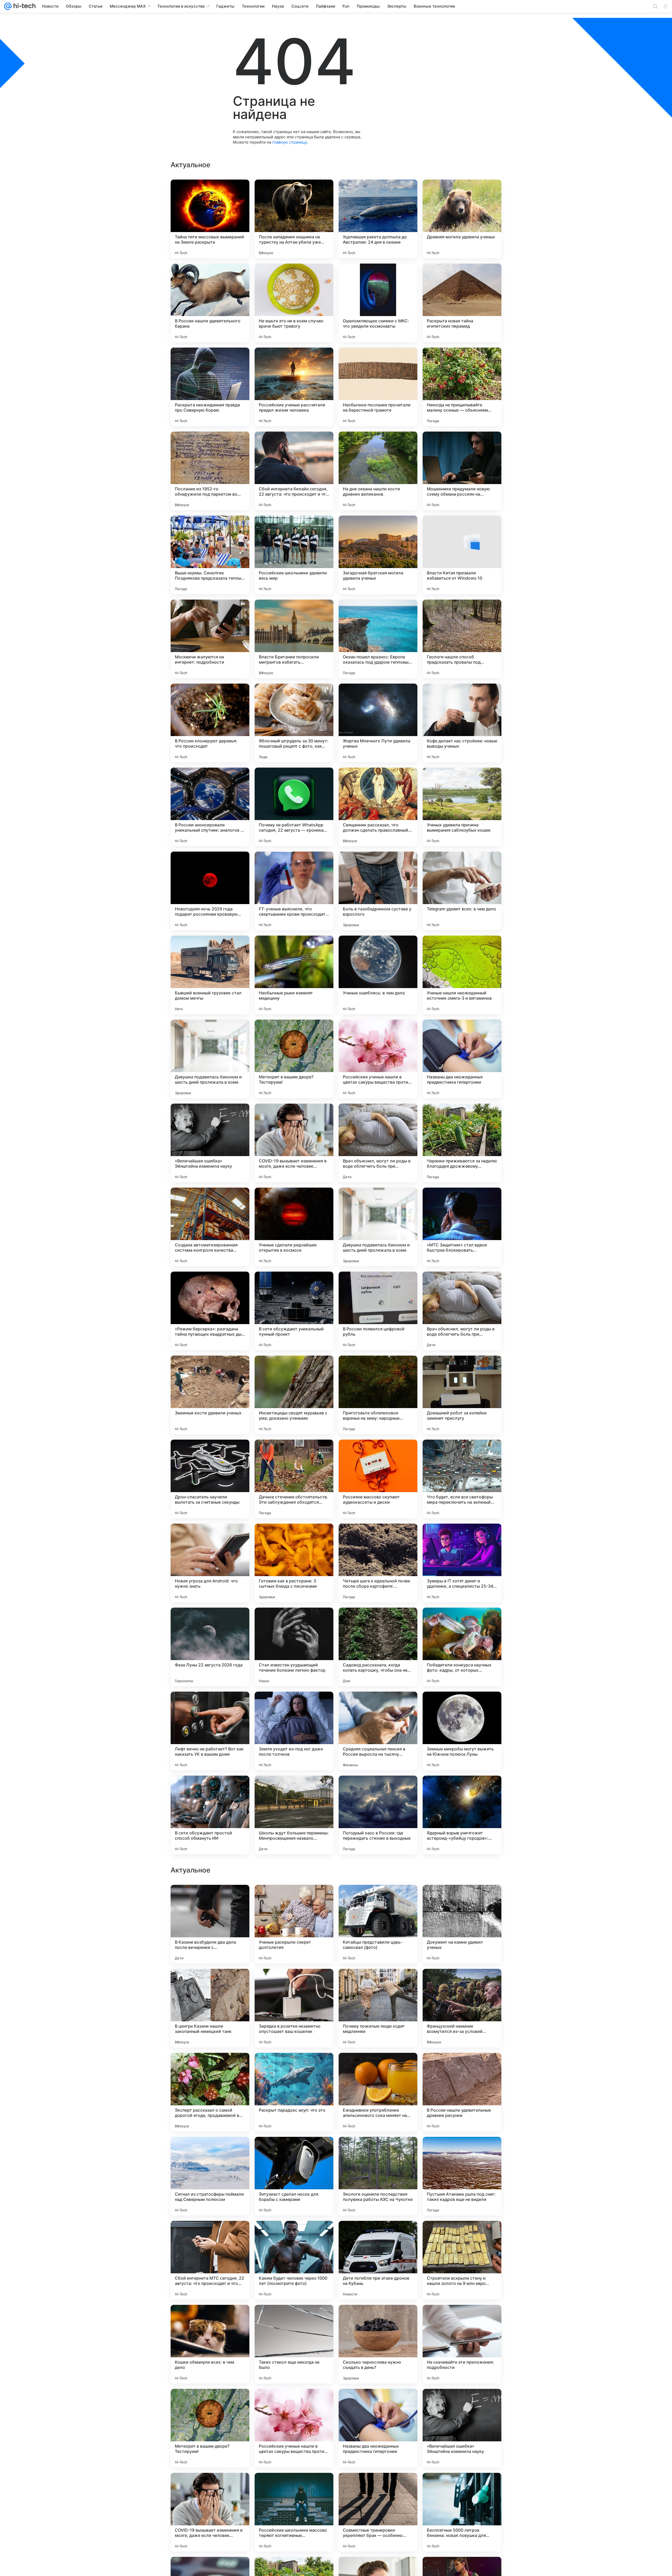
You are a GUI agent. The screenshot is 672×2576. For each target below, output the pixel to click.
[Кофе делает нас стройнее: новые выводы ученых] (462, 723)
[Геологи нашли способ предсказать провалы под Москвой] (462, 639)
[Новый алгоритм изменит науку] (462, 1899)
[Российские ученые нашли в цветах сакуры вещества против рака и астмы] (378, 1059)
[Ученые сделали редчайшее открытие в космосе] (294, 1227)
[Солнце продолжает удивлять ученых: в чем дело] (378, 2151)
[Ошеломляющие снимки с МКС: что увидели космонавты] (378, 303)
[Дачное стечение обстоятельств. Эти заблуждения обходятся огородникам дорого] (294, 1479)
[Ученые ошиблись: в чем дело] (378, 975)
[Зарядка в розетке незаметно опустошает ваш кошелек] (294, 2512)
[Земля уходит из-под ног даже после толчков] (294, 1731)
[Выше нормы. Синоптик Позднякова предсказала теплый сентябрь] (210, 555)
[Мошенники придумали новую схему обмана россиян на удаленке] (462, 471)
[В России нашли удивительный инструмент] (210, 1983)
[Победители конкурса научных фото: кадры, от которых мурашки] (462, 1647)
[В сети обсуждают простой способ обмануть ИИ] (210, 1815)
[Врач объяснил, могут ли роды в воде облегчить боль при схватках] (378, 1143)
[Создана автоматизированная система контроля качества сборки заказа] (210, 1227)
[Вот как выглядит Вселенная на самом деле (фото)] (462, 1983)
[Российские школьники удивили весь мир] (294, 555)
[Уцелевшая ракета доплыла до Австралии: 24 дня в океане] (378, 219)
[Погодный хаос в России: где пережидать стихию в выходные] (378, 1815)
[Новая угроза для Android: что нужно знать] (210, 1563)
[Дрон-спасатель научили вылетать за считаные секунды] (210, 1479)
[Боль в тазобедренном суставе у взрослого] (378, 891)
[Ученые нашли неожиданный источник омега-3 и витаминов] (462, 975)
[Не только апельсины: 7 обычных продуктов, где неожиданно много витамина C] (378, 2067)
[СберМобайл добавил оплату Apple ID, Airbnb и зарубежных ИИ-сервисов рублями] (210, 1899)
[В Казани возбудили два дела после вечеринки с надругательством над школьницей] (210, 2428)
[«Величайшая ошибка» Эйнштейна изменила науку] (210, 1143)
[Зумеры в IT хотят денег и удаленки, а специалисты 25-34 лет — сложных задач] (462, 1563)
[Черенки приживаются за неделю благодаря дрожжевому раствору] (462, 1143)
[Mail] (8, 6)
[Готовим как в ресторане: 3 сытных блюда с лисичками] (294, 1563)
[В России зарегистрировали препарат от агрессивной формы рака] (462, 2151)
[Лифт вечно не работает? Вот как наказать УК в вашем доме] (210, 1731)
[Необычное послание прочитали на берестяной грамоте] (378, 387)
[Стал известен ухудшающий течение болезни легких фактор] (294, 1647)
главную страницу (290, 142)
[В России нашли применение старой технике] (378, 2235)
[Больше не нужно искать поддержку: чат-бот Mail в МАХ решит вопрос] (294, 1983)
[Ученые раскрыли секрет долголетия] (294, 2428)
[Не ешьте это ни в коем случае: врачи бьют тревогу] (294, 303)
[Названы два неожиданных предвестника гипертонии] (462, 1059)
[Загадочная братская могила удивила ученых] (378, 555)
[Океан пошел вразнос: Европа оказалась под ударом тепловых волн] (378, 639)
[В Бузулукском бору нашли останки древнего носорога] (378, 1899)
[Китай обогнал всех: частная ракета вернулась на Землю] (462, 2067)
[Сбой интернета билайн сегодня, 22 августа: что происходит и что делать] (294, 471)
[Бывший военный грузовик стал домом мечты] (210, 975)
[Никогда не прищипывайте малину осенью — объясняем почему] (462, 387)
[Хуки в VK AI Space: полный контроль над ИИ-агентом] (378, 2319)
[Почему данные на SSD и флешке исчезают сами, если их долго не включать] (294, 2235)
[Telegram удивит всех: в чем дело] (462, 891)
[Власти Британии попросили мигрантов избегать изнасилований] (294, 639)
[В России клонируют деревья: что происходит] (210, 723)
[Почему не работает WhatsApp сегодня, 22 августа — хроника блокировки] (294, 807)
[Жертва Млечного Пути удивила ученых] (378, 723)
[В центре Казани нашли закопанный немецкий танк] (210, 2512)
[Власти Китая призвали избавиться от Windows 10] (462, 555)
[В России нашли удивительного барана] (210, 303)
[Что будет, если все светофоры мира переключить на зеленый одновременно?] (462, 1479)
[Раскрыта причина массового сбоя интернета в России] (378, 1983)
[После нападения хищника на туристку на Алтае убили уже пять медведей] (294, 219)
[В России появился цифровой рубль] (378, 1311)
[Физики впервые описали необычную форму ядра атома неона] (210, 2319)
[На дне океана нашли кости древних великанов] (378, 471)
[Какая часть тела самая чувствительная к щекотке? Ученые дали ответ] (294, 2067)
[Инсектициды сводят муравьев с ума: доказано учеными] (294, 1395)
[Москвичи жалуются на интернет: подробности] (210, 639)
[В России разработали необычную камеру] (462, 2319)
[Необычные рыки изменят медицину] (294, 975)
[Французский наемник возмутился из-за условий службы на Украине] (462, 2512)
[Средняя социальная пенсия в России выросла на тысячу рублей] (378, 1731)
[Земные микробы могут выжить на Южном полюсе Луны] (462, 1731)
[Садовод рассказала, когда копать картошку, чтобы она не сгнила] (378, 1647)
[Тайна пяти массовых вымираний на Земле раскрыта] (210, 219)
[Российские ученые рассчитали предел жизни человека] (294, 387)
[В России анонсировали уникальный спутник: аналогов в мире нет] (210, 807)
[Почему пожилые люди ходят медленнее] (378, 2512)
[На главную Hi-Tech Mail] (24, 6)
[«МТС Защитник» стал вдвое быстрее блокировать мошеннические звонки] (462, 1227)
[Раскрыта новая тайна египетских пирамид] (462, 303)
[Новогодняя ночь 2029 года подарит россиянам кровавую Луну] (210, 891)
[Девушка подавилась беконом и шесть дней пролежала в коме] (210, 1059)
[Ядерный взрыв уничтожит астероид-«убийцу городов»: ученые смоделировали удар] (462, 1815)
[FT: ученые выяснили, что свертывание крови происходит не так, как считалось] (294, 891)
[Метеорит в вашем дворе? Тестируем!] (294, 1059)
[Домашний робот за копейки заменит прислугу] (462, 1395)
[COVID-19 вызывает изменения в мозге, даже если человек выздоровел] (294, 1143)
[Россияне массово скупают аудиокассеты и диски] (378, 1479)
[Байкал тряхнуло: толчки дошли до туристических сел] (462, 2235)
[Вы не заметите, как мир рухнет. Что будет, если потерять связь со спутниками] (210, 2151)
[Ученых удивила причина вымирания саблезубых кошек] (462, 807)
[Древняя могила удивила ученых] (462, 219)
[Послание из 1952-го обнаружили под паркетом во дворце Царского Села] (210, 471)
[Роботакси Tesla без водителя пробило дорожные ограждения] (294, 2319)
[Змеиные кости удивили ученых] (210, 1395)
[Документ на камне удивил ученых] (462, 2428)
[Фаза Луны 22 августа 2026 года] (210, 1647)
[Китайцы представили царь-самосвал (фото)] (378, 2428)
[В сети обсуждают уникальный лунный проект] (294, 1311)
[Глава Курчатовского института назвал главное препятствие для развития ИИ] (294, 2151)
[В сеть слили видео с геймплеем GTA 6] (294, 1899)
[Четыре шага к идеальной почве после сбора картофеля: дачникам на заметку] (378, 1563)
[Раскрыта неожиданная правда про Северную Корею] (210, 387)
